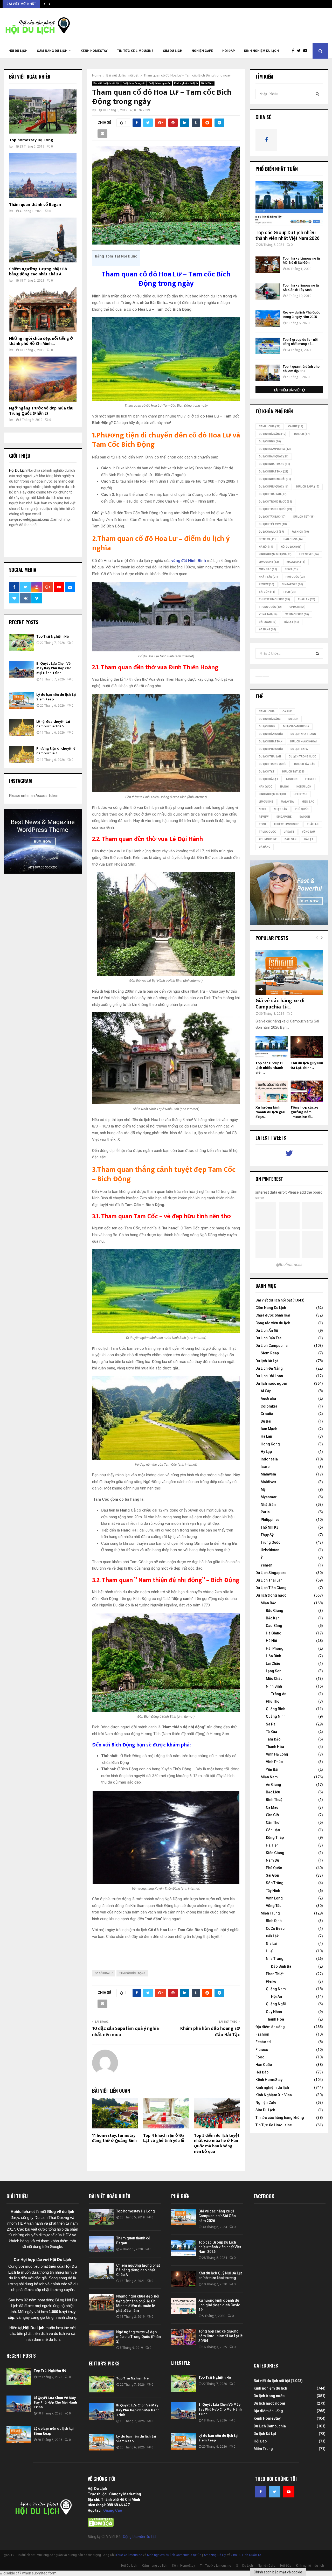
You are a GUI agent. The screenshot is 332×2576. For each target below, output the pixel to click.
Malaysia (296, 562)
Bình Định (274, 1921)
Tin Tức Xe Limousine (135, 51)
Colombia (269, 1406)
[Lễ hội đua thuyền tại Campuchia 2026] (21, 727)
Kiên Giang (275, 1853)
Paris (265, 1512)
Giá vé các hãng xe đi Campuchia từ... (280, 1004)
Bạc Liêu (273, 1792)
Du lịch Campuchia (275, 449)
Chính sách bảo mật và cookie (278, 2572)
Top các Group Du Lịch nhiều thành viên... (270, 1068)
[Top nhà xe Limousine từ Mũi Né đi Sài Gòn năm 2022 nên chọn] (268, 265)
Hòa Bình (274, 1656)
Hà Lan (266, 1436)
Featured (263, 2042)
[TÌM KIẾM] (317, 94)
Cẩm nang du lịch (52, 51)
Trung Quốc (270, 607)
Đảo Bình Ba (281, 1966)
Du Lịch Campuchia (272, 1346)
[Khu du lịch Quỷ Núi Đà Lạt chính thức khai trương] (307, 1047)
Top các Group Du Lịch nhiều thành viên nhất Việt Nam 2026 (288, 235)
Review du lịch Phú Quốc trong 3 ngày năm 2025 (302, 315)
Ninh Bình (207, 83)
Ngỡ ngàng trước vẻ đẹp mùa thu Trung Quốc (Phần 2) (41, 411)
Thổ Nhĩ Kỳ (269, 1527)
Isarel (266, 1467)
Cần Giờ (272, 1815)
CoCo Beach (276, 1928)
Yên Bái (272, 1770)
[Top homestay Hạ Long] (43, 111)
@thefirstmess (289, 1265)
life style (309, 554)
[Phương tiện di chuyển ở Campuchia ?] (21, 754)
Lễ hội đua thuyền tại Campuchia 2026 (53, 724)
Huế (269, 1951)
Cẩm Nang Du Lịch (271, 1308)
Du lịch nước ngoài (134, 83)
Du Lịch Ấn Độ (267, 1331)
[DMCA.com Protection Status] (101, 2526)
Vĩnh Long (274, 1898)
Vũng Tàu (268, 614)
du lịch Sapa (308, 487)
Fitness (262, 2050)
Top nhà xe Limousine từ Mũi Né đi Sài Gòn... (301, 261)
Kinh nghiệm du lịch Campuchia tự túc (174, 2555)
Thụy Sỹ (267, 1535)
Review (267, 584)
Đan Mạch (269, 1429)
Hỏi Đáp (229, 51)
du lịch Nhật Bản (274, 472)
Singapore (292, 584)
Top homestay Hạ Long (31, 140)
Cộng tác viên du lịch (273, 1323)
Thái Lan (306, 599)
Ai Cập (266, 1391)
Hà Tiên (272, 1845)
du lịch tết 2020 (273, 524)
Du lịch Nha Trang (274, 464)
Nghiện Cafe (202, 51)
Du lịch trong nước (160, 83)
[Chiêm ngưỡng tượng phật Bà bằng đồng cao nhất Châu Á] (43, 240)
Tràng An (279, 1694)
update (298, 607)
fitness (267, 539)
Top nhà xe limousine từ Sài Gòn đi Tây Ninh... (301, 288)
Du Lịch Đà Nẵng (269, 1368)
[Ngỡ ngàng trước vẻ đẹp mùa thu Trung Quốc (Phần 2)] (43, 379)
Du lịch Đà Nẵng (273, 434)
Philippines (270, 1520)
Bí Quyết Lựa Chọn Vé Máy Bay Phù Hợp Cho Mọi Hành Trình (54, 668)
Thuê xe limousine (129, 2555)
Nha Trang (275, 1959)
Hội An (276, 1996)
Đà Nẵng (267, 629)
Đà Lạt (292, 622)
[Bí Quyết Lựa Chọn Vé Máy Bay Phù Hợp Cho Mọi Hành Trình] (21, 669)
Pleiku (271, 1981)
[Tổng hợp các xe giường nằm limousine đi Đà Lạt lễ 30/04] (307, 1091)
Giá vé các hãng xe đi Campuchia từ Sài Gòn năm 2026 (217, 2216)
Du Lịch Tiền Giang (271, 1588)
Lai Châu (273, 1663)
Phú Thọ (273, 1701)
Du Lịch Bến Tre (268, 1338)
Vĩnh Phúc (274, 1762)
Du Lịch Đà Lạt (271, 532)
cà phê (296, 426)
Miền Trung (270, 1913)
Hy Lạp (266, 1452)
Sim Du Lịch (173, 51)
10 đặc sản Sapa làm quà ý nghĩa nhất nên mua (125, 2032)
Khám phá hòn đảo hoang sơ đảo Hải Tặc (210, 2032)
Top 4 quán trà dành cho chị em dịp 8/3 (301, 369)
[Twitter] (300, 51)
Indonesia (269, 1459)
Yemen (267, 1565)
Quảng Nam (276, 1989)
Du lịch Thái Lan (273, 494)
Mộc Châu (274, 1679)
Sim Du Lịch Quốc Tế (246, 2555)
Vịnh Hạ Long (277, 1754)
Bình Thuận (275, 1800)
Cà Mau (272, 1807)
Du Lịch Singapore (271, 1573)
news (291, 569)
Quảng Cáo (113, 2510)
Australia (268, 1398)
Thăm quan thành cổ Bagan (35, 205)
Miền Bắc (268, 569)
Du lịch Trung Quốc (275, 509)
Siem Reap (270, 1353)
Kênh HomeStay (94, 51)
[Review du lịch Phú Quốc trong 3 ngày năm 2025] (268, 319)
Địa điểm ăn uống (270, 2027)
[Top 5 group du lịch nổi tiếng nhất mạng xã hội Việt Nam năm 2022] (268, 346)
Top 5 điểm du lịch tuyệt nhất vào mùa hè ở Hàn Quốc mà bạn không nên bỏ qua (217, 2144)
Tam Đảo (273, 1739)
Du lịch (302, 434)
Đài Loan (268, 622)
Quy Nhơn (274, 2012)
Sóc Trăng (275, 1883)
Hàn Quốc (293, 539)
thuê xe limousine (274, 599)
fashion (300, 532)
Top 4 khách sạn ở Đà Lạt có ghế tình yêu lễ (164, 2138)
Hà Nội (266, 547)
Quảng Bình (276, 1709)
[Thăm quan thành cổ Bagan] (43, 175)
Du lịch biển (270, 441)
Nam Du (272, 1860)
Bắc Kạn (273, 1618)
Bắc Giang (275, 1611)
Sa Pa (271, 1724)
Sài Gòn (267, 592)
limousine (269, 562)
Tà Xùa (271, 1732)
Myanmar (269, 1497)
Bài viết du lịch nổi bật (106, 83)
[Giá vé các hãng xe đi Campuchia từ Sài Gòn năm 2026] (289, 973)
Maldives (268, 1482)
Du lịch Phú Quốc (274, 487)
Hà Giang (274, 1633)
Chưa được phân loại (273, 1315)
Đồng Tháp (275, 1837)
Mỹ (263, 1489)
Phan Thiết (275, 1974)
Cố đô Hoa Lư (104, 1973)
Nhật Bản (268, 577)
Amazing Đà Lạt (215, 2555)
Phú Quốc (295, 577)
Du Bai (266, 1421)
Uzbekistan (270, 1550)
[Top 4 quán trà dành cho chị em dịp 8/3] (268, 373)
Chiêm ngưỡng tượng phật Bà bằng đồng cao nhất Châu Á (38, 272)
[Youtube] (307, 51)
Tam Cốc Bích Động (132, 1973)
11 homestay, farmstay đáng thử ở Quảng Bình (114, 2138)
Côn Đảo (273, 1830)
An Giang (274, 1785)
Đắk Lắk (272, 1936)
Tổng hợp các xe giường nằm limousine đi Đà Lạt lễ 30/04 (221, 2336)
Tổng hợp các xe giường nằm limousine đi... (304, 1112)
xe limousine (297, 614)
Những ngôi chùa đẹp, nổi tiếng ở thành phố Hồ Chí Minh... (41, 341)
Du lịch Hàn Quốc (274, 457)
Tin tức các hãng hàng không (280, 2118)
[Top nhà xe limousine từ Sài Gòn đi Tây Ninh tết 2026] (268, 292)
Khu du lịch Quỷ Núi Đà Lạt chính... (307, 1065)
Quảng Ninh (276, 1716)
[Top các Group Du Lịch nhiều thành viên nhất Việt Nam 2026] (289, 203)
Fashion (262, 2034)
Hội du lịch (291, 547)
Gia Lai (272, 1944)
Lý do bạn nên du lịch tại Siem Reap (56, 697)
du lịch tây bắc (272, 517)
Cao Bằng (274, 1626)
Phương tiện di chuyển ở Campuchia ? (56, 751)
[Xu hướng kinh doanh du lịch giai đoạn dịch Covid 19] (272, 1091)
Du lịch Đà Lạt (267, 1361)
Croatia (267, 1414)
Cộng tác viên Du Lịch (140, 2537)
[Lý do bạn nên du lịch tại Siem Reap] (21, 701)
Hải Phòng (275, 1648)
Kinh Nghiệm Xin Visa (274, 2095)
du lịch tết (304, 517)
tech (289, 592)
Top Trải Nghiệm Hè (53, 636)
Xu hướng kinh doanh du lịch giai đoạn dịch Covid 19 (219, 2305)
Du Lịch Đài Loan (269, 1376)
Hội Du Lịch (18, 51)
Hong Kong (270, 1444)
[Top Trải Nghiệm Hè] (21, 642)
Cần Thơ (273, 1822)
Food (260, 2057)
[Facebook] (294, 51)
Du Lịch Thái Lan (269, 1580)
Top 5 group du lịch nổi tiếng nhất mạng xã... (300, 342)
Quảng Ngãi (276, 2004)
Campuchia (270, 426)
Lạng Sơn (274, 1671)
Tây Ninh (273, 1891)
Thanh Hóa (275, 1747)
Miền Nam (269, 1777)
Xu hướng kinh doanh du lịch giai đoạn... (270, 1112)
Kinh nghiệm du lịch (261, 51)
